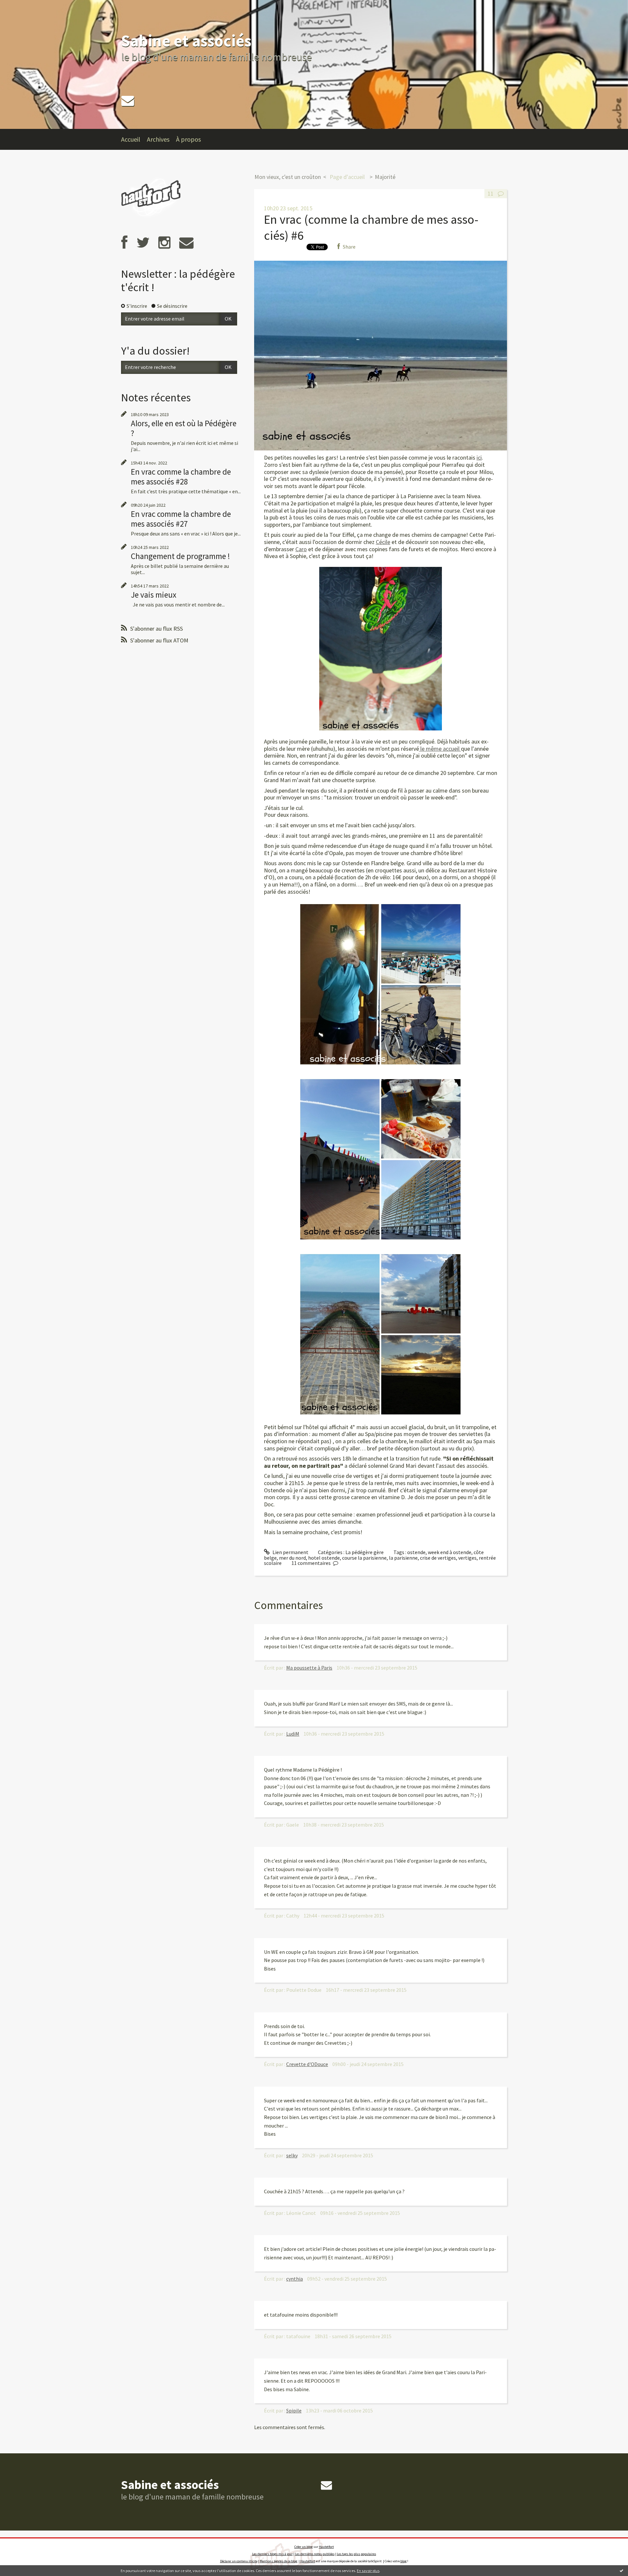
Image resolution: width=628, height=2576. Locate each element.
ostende (416, 1552)
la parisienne (403, 1558)
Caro (301, 549)
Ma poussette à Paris (309, 1668)
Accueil (131, 139)
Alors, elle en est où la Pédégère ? (184, 428)
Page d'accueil (347, 177)
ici (479, 457)
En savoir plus (368, 2571)
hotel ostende (324, 1558)
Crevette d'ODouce (307, 2064)
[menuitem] (134, 139)
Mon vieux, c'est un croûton (288, 177)
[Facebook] (124, 243)
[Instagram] (164, 243)
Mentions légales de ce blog (279, 2561)
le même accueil (440, 749)
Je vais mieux (154, 595)
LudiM (293, 1734)
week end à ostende (450, 1552)
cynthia (295, 2279)
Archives (158, 139)
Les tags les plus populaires (357, 2554)
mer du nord (292, 1558)
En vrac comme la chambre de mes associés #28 (181, 477)
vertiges (467, 1558)
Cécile (383, 542)
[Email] (128, 101)
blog (403, 2561)
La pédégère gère (365, 1552)
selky (292, 2155)
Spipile (294, 2410)
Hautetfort (326, 2547)
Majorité (385, 177)
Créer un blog (304, 2547)
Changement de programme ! (180, 556)
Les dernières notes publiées (315, 2554)
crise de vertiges (438, 1558)
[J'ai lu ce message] (621, 2570)
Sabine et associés (186, 41)
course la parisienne (364, 1558)
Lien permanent (290, 1552)
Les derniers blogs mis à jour (272, 2554)
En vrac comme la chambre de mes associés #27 (181, 519)
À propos (188, 139)
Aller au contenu (22, 6)
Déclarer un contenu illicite (239, 2561)
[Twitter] (143, 243)
